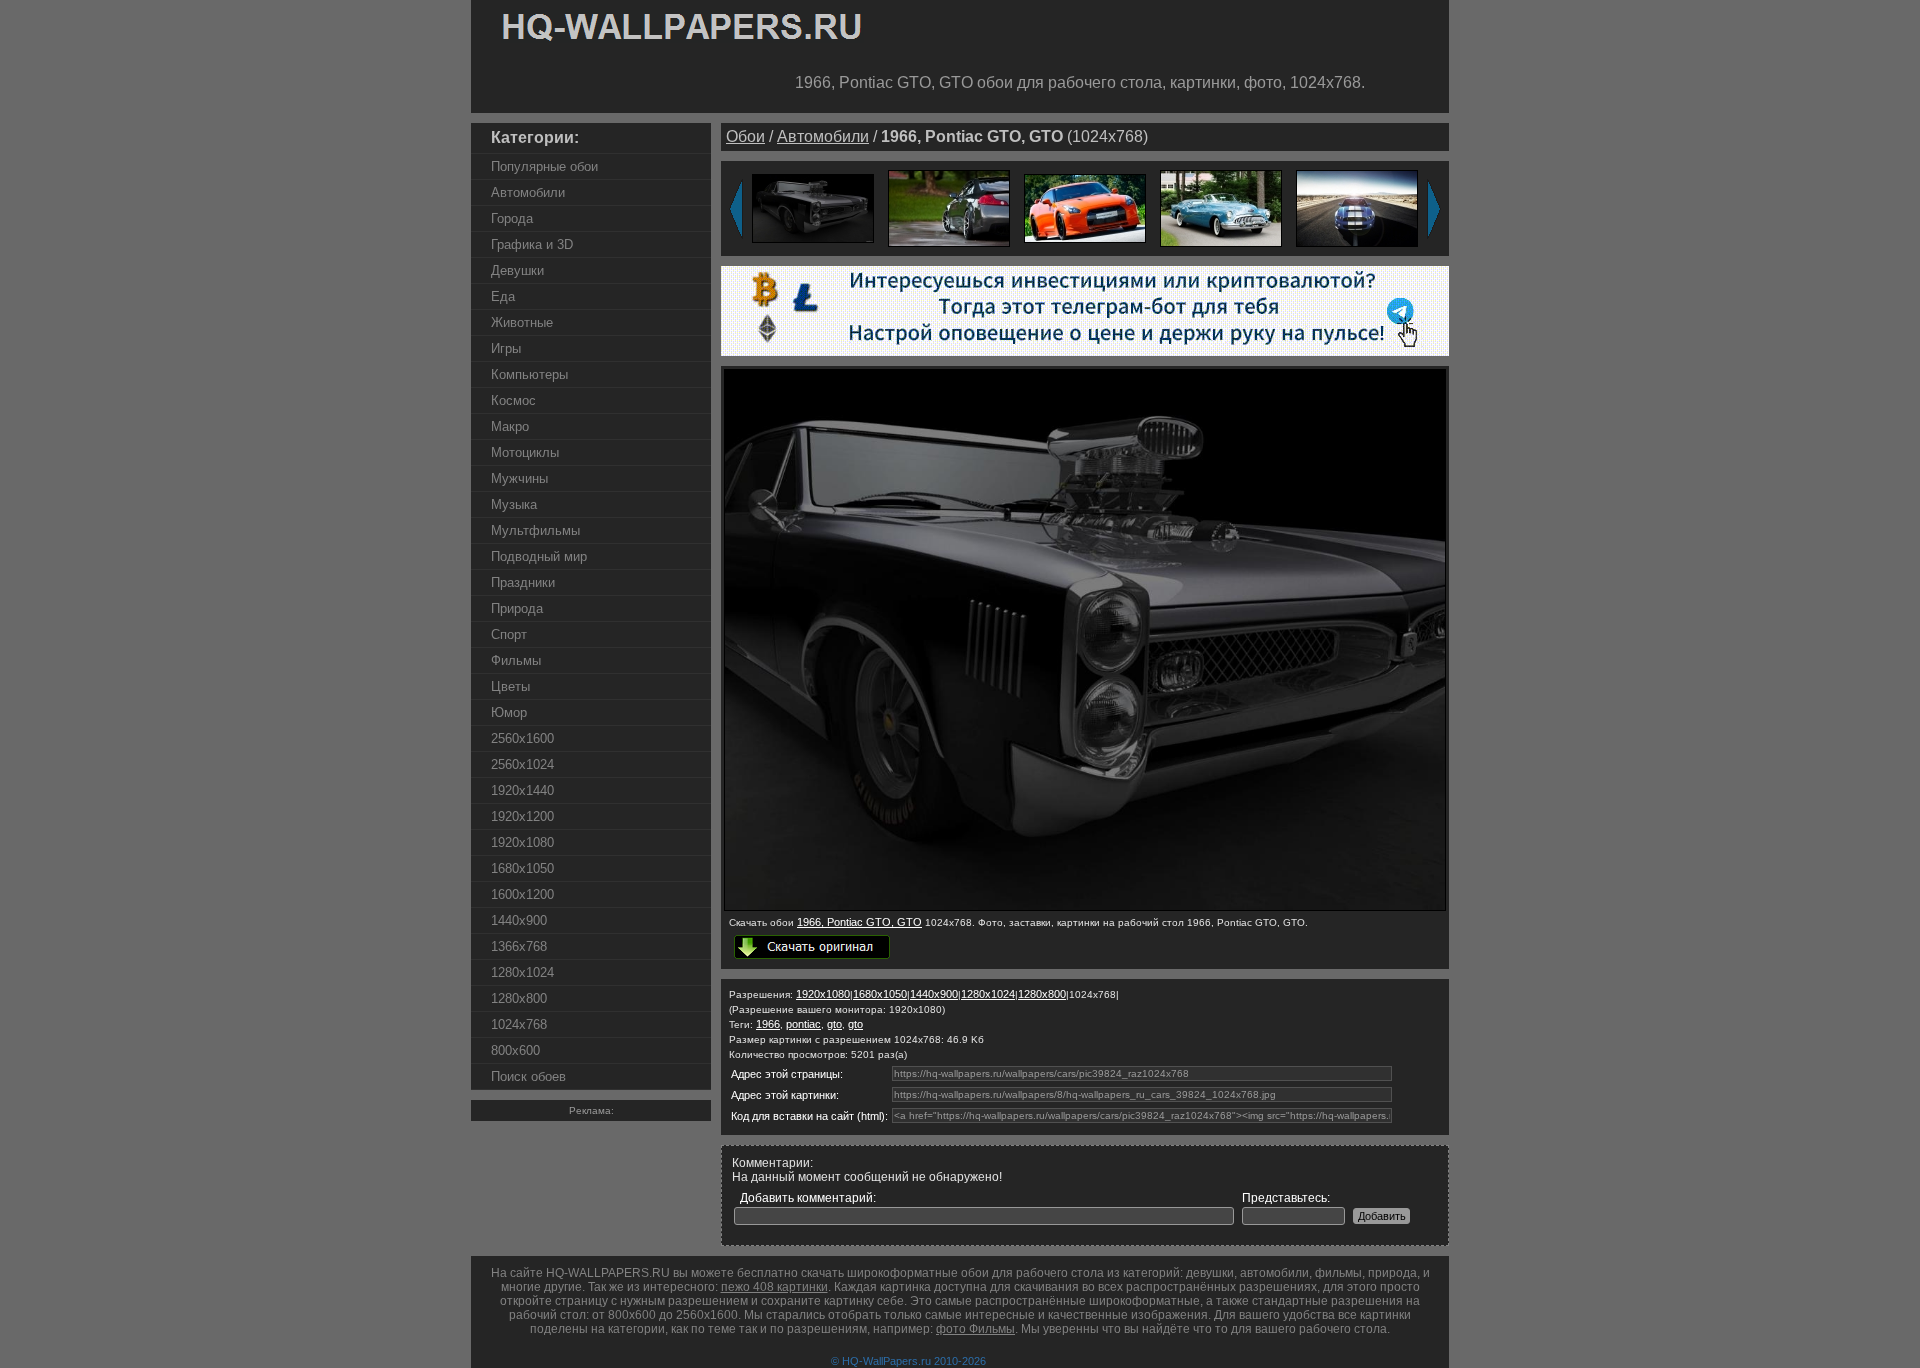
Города (512, 218)
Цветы (510, 686)
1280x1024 (522, 972)
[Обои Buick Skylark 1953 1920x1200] (1221, 207)
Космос (513, 400)
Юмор (509, 712)
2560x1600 (522, 738)
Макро (510, 426)
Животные (522, 322)
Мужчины (519, 478)
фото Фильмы (975, 1329)
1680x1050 (522, 868)
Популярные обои (544, 166)
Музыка (514, 504)
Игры (506, 348)
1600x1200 (522, 894)
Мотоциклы (525, 452)
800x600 (515, 1050)
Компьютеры (529, 374)
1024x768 (519, 1024)
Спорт (509, 634)
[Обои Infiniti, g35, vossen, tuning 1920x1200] (949, 207)
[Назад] (736, 209)
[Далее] (1434, 209)
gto (834, 1024)
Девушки (517, 270)
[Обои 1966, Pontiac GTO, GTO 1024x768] (1085, 907)
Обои (745, 136)
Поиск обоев (528, 1076)
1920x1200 (522, 816)
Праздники (523, 582)
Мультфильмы (535, 530)
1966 (768, 1024)
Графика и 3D (532, 244)
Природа (517, 608)
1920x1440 (522, 790)
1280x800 (519, 998)
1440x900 (519, 920)
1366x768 (519, 946)
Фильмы (516, 660)
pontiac (803, 1024)
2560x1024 (522, 764)
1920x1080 (522, 842)
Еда (503, 296)
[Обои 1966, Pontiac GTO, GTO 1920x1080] (813, 207)
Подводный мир (539, 556)
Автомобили (528, 192)
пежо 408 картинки (774, 1287)
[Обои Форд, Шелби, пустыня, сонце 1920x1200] (1357, 207)
